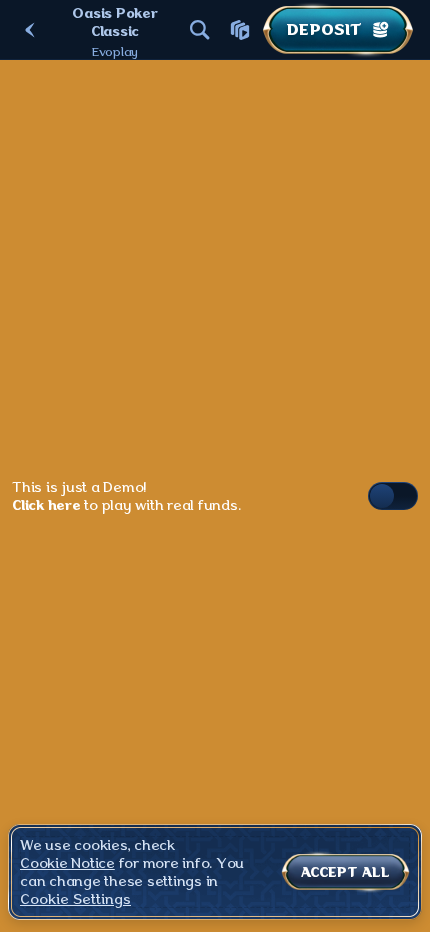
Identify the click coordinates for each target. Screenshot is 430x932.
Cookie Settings (75, 899)
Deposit (324, 30)
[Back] (30, 30)
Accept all (345, 872)
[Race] (240, 30)
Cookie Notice (67, 863)
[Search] (200, 30)
